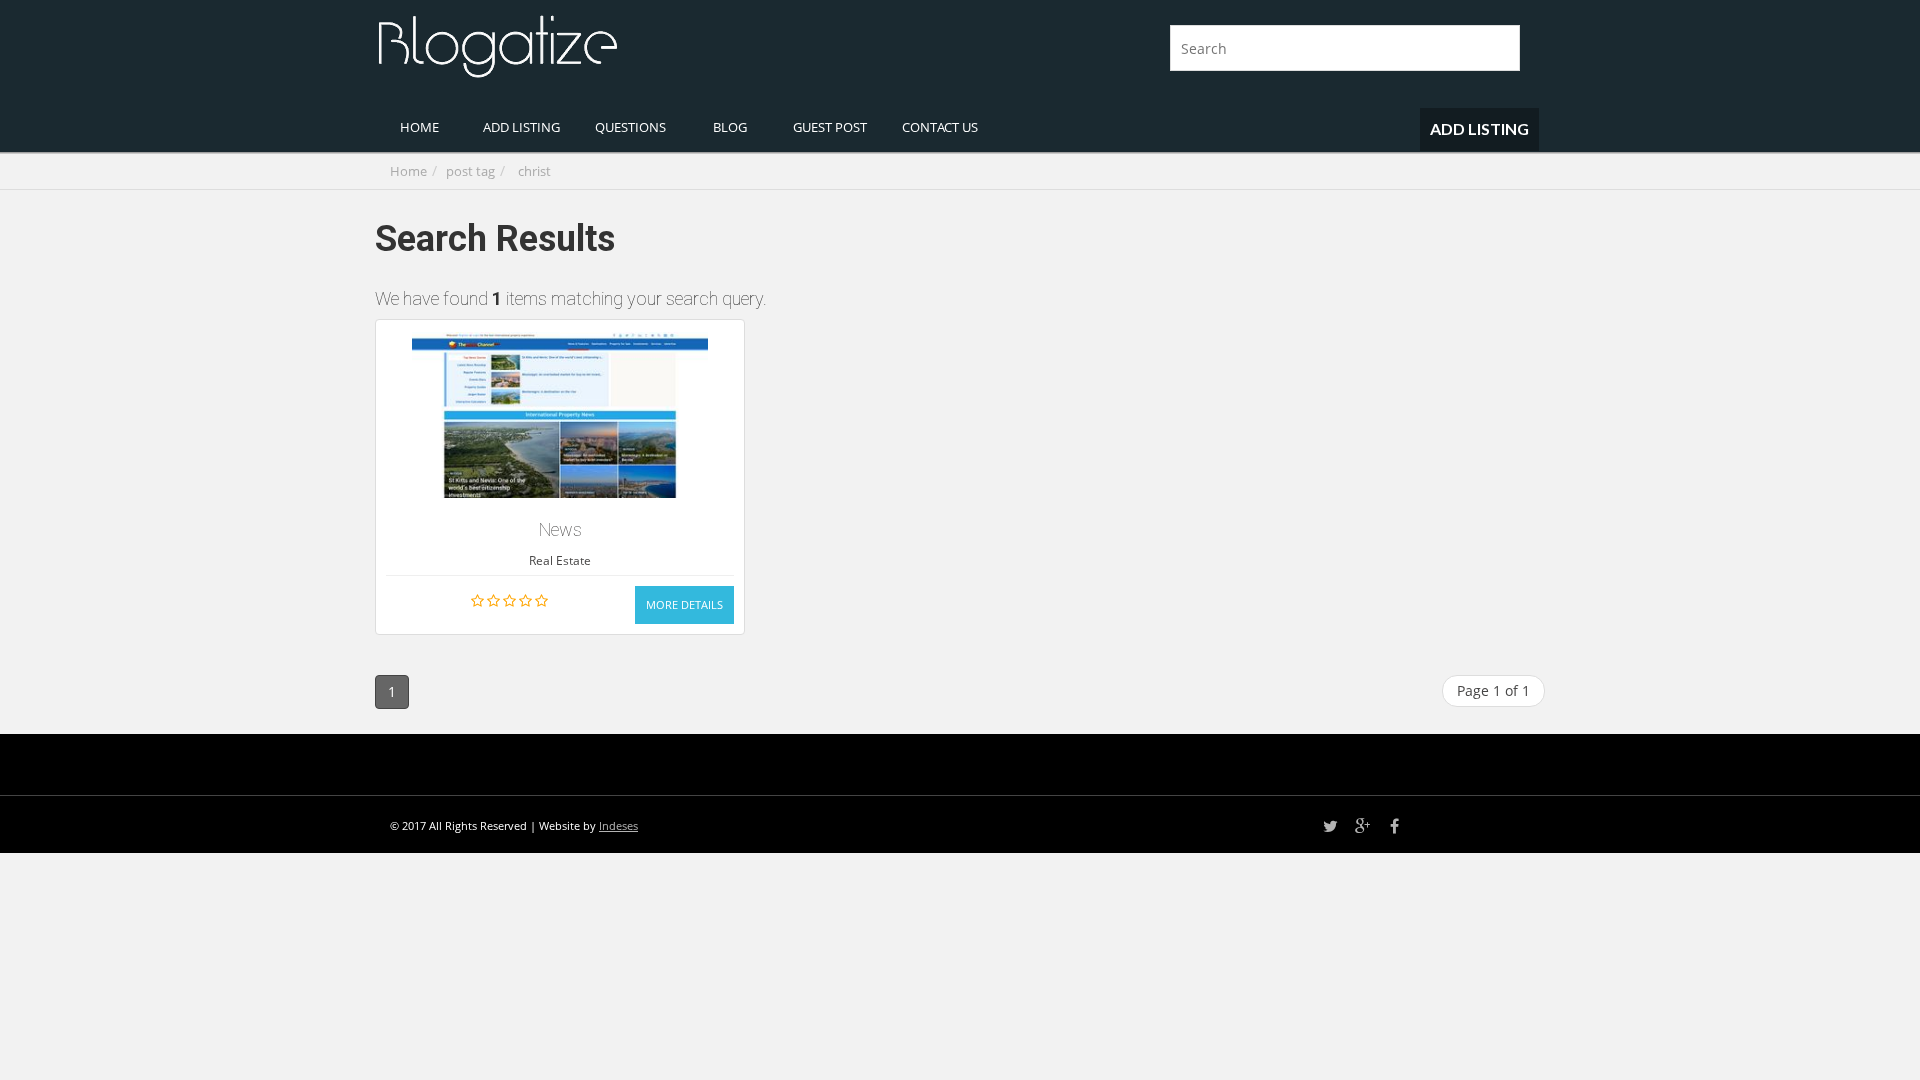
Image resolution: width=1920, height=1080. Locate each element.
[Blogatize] (660, 44)
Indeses (618, 825)
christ (534, 171)
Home (408, 171)
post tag (470, 171)
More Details (684, 604)
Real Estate (560, 560)
